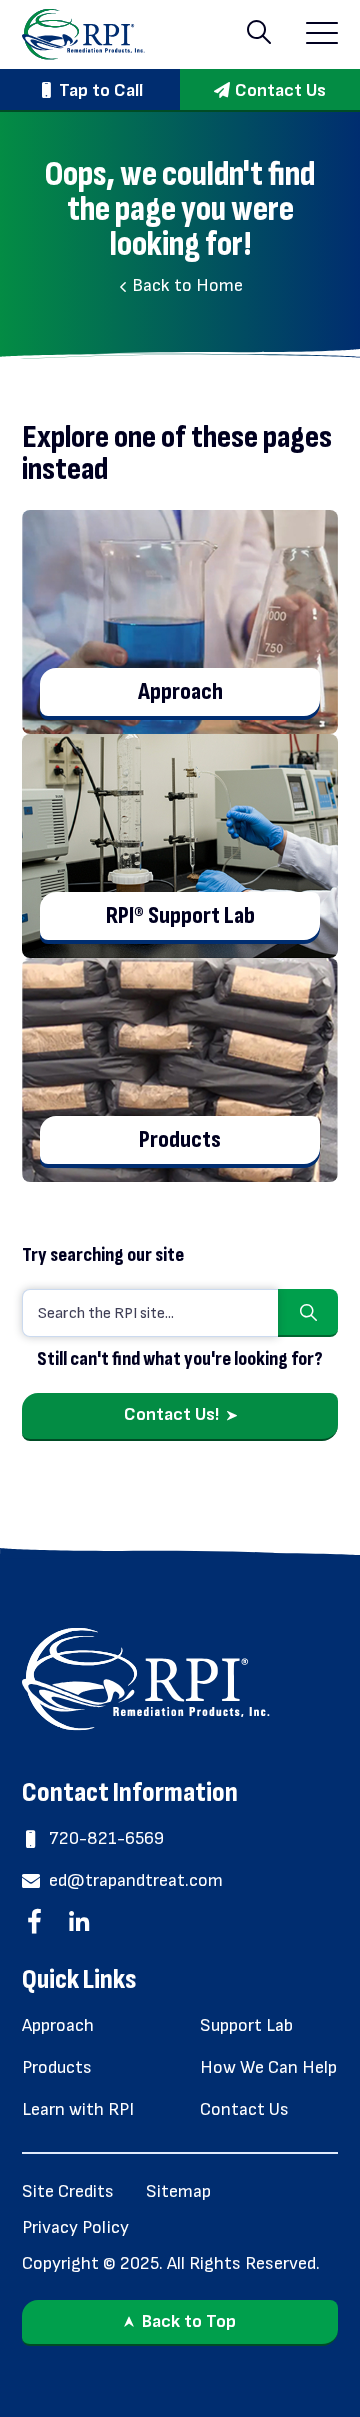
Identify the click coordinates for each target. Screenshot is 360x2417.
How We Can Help (268, 2067)
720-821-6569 (106, 1838)
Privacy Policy (75, 2227)
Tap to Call (101, 90)
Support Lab (246, 2025)
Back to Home (185, 285)
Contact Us (280, 90)
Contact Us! (171, 1414)
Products (57, 2067)
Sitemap (178, 2191)
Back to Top (189, 2321)
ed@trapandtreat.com (136, 1880)
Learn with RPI (78, 2109)
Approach (58, 2025)
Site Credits (68, 2191)
